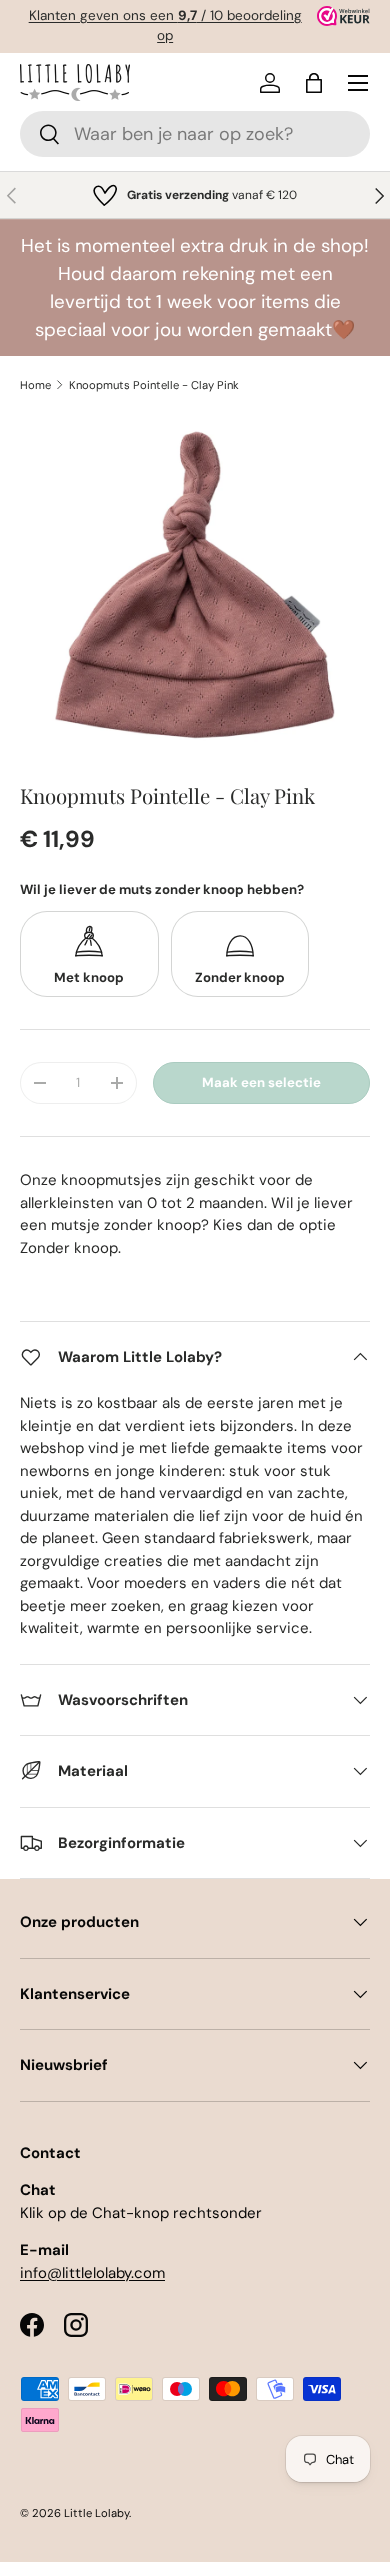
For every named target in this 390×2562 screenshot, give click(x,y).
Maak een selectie (261, 1082)
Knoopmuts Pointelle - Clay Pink (154, 385)
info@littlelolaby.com (92, 2273)
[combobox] (195, 134)
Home (35, 385)
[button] (314, 83)
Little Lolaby (96, 2513)
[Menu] (358, 83)
